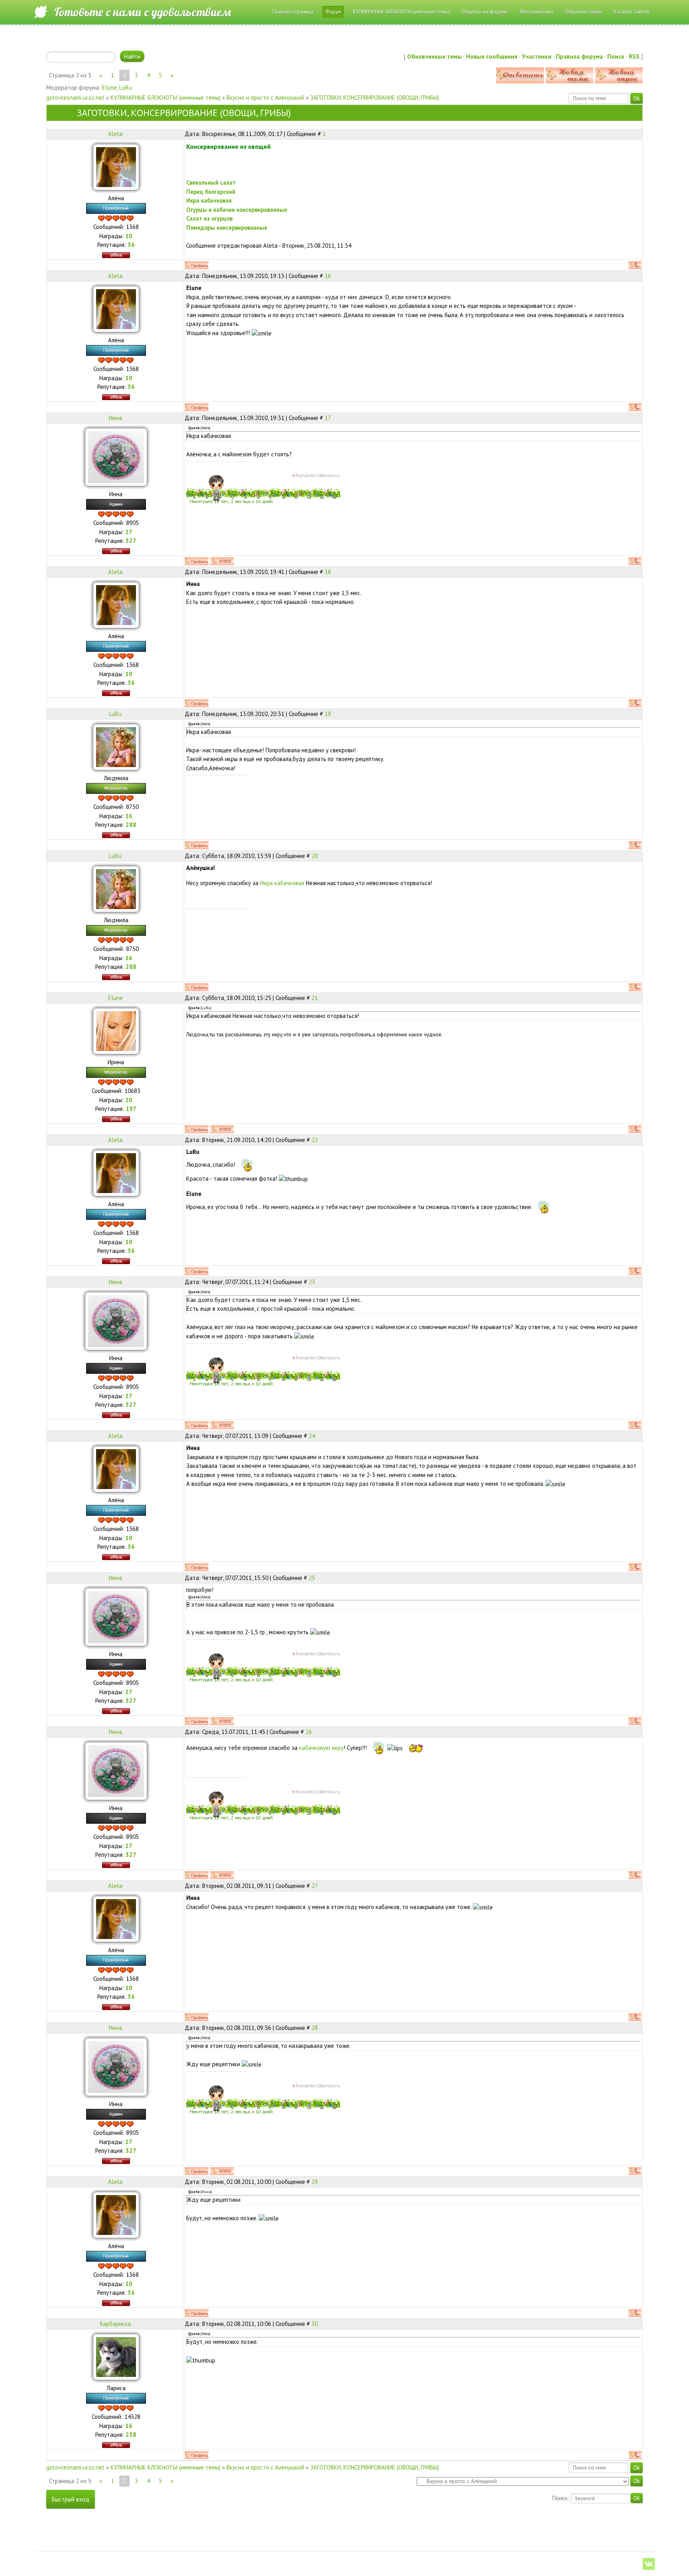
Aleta (115, 134)
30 (315, 2324)
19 (328, 714)
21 (315, 998)
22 (315, 1140)
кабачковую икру (321, 1748)
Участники (537, 56)
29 (315, 2182)
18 (328, 572)
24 (312, 1436)
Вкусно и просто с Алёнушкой (265, 98)
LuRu (126, 88)
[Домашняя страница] (222, 561)
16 (328, 276)
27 (315, 1886)
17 (328, 418)
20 (315, 856)
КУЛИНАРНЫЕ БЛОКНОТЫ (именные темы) (165, 98)
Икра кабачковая (283, 883)
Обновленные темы (434, 56)
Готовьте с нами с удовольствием (143, 12)
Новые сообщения (492, 56)
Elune (109, 88)
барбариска (115, 2324)
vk (649, 2564)
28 (315, 2028)
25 (312, 1578)
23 (312, 1282)
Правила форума (579, 56)
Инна (115, 418)
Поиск (616, 56)
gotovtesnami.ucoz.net (75, 98)
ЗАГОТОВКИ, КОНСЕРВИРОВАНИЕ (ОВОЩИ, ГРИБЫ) (375, 98)
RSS (634, 56)
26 (309, 1732)
